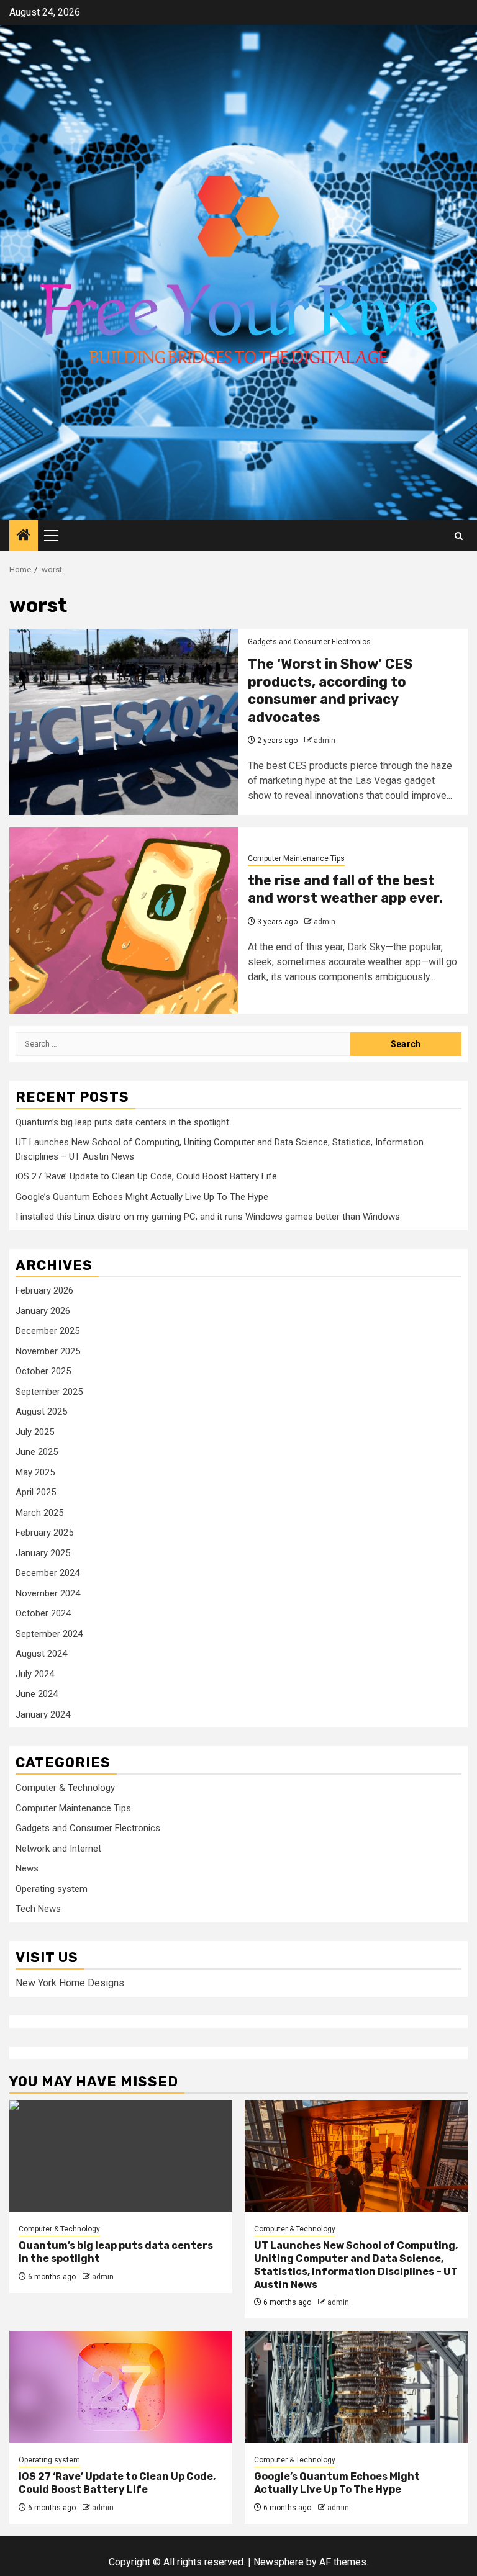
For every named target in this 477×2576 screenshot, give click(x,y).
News (27, 1868)
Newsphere (279, 2562)
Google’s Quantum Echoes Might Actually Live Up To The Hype (142, 1197)
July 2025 (35, 1432)
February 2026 (44, 1290)
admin (325, 741)
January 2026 (43, 1311)
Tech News (38, 1909)
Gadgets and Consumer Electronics (309, 642)
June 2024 (37, 1694)
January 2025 (43, 1553)
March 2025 (39, 1513)
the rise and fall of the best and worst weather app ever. (345, 889)
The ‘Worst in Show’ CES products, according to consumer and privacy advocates (330, 691)
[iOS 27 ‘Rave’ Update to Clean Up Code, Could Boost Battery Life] (121, 2387)
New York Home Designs (70, 1983)
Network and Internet (58, 1849)
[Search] (459, 536)
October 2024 (43, 1613)
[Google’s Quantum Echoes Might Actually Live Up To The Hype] (356, 2387)
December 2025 (48, 1331)
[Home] (24, 536)
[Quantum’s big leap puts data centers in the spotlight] (121, 2156)
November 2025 (48, 1351)
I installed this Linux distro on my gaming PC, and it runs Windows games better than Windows (208, 1217)
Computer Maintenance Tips (296, 858)
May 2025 (35, 1472)
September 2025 (49, 1392)
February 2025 (44, 1533)
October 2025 (43, 1371)
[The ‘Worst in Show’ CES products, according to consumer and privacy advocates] (124, 722)
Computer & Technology (65, 1788)
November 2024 (48, 1593)
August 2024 (41, 1654)
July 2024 (35, 1674)
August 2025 (41, 1412)
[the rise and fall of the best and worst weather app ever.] (124, 921)
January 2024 (43, 1714)
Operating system (52, 1889)
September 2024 (49, 1634)
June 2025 (37, 1452)
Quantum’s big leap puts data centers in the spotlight (122, 1122)
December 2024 (48, 1573)
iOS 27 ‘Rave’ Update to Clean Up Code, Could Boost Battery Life (146, 1176)
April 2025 (36, 1492)
